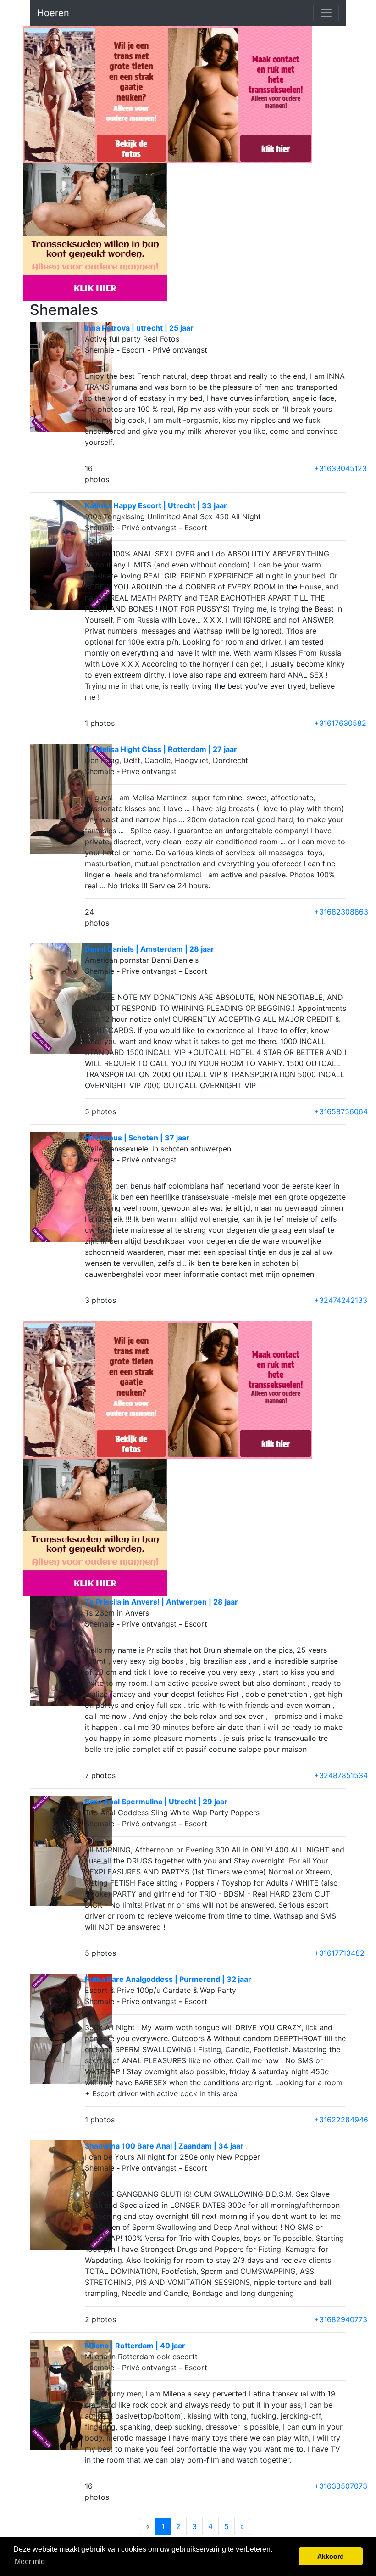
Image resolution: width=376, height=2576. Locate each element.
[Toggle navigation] (326, 13)
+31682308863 (341, 912)
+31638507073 (341, 2486)
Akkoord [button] (331, 2556)
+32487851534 (341, 1775)
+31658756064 (341, 1111)
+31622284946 (341, 2120)
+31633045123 (340, 468)
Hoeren (53, 13)
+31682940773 (341, 2319)
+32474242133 (341, 1300)
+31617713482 (339, 1953)
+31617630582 (340, 723)
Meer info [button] (30, 2562)
